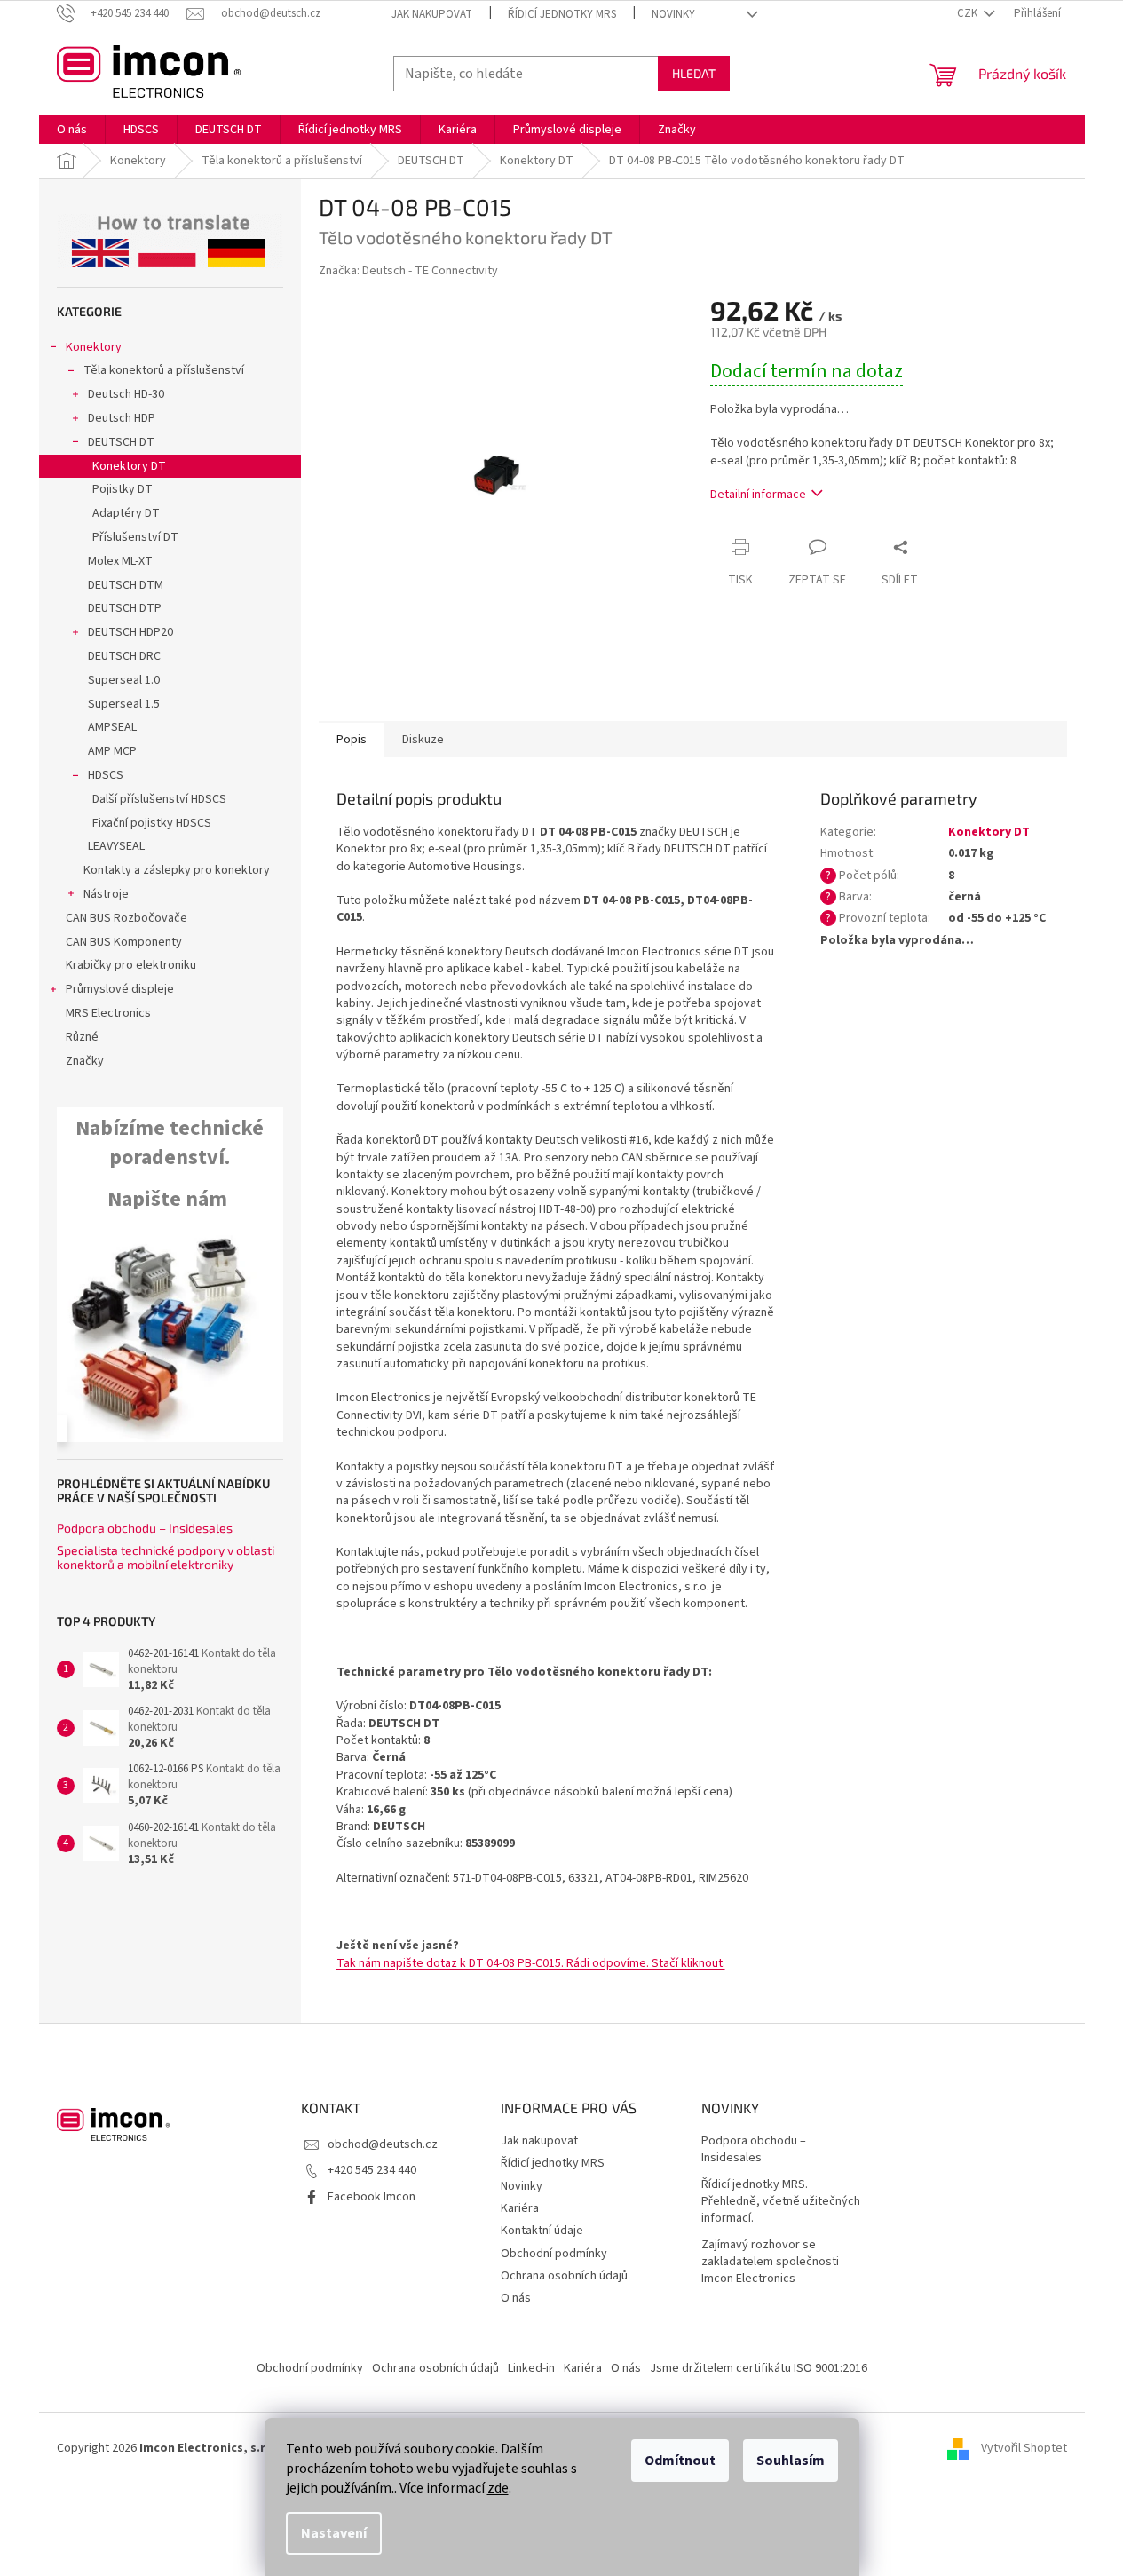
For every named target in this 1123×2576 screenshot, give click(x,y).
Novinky (673, 14)
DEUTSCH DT (121, 442)
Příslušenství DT (135, 537)
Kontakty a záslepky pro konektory (177, 870)
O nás (516, 2298)
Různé (82, 1037)
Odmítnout (680, 2461)
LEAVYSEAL (116, 846)
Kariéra (520, 2208)
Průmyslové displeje (120, 989)
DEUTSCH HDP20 (130, 632)
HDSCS (106, 775)
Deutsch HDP (122, 418)
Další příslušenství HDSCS (159, 799)
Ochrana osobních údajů (564, 2276)
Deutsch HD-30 (126, 394)
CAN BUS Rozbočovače (127, 918)
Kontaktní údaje (542, 2231)
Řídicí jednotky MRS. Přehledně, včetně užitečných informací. (781, 2202)
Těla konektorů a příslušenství (164, 370)
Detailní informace (758, 495)
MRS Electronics (108, 1013)
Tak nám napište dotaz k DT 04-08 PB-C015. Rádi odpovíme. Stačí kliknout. (531, 1963)
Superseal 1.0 (124, 680)
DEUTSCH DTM (126, 585)
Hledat (694, 73)
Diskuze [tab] (423, 740)
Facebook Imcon (372, 2197)
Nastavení (334, 2533)
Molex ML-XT (120, 561)
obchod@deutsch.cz (383, 2144)
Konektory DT (129, 466)
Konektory (94, 347)
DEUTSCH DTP (125, 608)
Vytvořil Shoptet (1024, 2448)
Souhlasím (791, 2461)
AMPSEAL (112, 727)
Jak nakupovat (432, 14)
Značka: (408, 271)
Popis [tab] (352, 740)
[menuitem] (72, 130)
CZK (969, 13)
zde (498, 2488)
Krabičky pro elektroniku (131, 965)
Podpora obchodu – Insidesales (145, 1528)
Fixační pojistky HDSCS (152, 823)
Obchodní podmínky (554, 2254)
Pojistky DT (123, 489)
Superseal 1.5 (124, 704)
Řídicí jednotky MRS (562, 14)
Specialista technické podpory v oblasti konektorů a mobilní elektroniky (166, 1557)
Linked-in (531, 2368)
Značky (85, 1061)
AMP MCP (112, 751)
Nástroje (106, 894)
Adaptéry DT (126, 513)
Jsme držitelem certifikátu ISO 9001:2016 (759, 2368)
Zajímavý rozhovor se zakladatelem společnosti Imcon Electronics (770, 2263)
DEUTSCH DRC (124, 656)
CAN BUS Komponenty (124, 942)
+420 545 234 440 (372, 2170)
